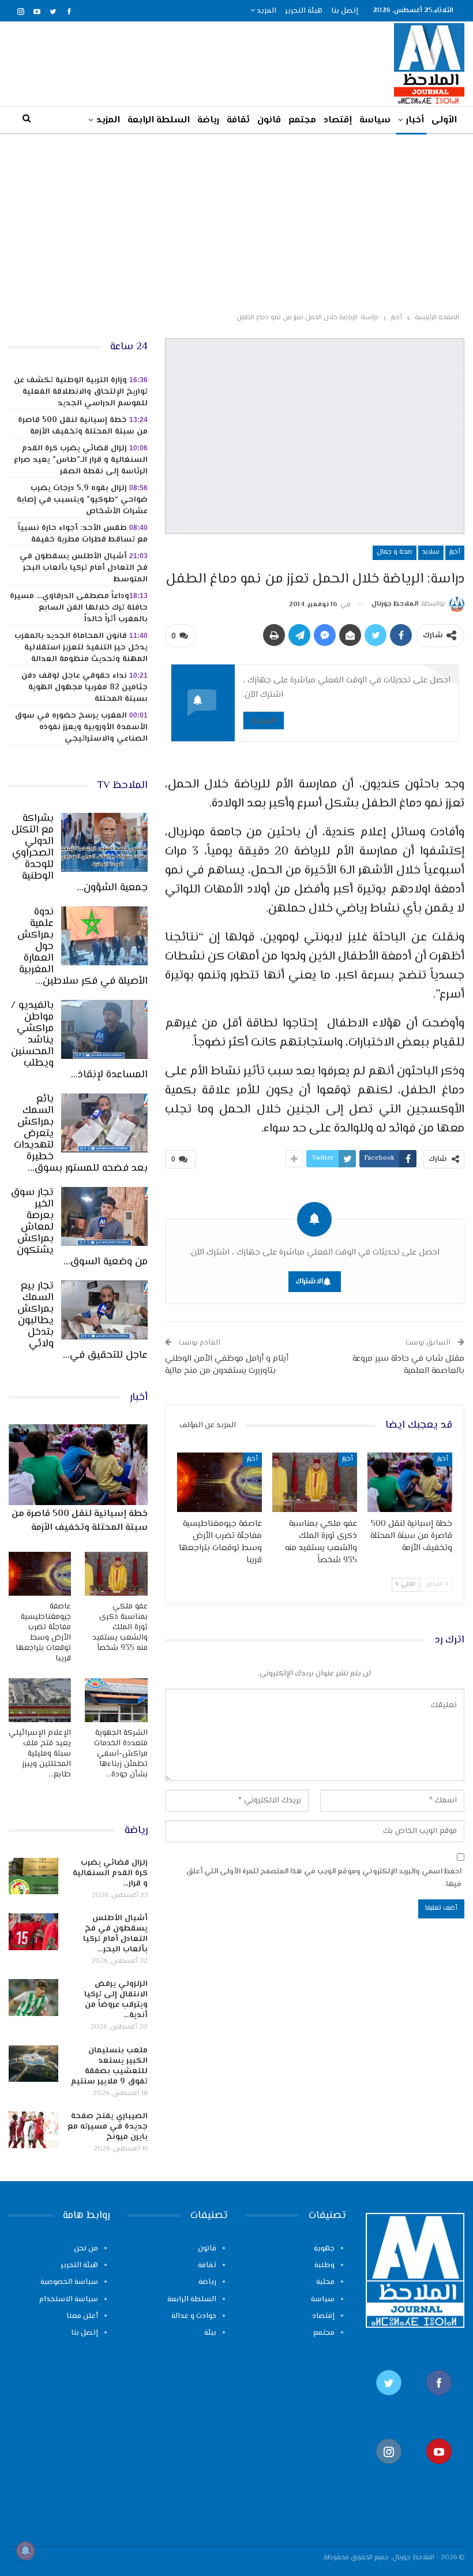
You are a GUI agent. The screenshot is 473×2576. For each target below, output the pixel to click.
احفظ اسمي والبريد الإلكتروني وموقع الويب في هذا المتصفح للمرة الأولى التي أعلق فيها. (324, 1878)
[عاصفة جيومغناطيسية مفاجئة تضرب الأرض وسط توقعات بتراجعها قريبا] (219, 1482)
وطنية (324, 2265)
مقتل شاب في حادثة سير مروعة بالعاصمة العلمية (408, 1365)
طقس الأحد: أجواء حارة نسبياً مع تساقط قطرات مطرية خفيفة (83, 534)
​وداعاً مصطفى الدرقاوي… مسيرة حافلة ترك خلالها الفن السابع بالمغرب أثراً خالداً (79, 608)
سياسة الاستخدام (69, 2299)
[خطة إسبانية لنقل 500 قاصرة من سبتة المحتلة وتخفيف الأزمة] (410, 1482)
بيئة (210, 2333)
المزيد (266, 11)
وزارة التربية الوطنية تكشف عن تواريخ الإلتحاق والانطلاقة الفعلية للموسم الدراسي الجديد (81, 392)
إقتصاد (338, 120)
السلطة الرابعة (159, 120)
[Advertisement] (236, 221)
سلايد (431, 552)
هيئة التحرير (304, 11)
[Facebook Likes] (440, 2401)
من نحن (86, 2249)
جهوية (324, 2249)
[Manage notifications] (25, 2551)
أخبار (415, 120)
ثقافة (238, 120)
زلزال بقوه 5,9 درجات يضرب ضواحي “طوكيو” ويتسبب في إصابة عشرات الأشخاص (82, 500)
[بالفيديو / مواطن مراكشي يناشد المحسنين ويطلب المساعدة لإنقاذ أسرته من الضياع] (104, 1029)
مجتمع (302, 120)
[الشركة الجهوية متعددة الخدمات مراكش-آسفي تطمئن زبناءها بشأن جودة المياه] (116, 1700)
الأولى (444, 120)
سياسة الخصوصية (69, 2282)
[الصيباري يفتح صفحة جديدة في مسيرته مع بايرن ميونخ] (33, 2130)
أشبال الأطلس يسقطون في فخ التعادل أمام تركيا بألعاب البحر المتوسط (84, 568)
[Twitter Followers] (389, 2401)
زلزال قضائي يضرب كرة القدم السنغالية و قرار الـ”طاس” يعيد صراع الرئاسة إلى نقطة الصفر (81, 460)
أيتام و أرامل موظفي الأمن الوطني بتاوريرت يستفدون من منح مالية (227, 1365)
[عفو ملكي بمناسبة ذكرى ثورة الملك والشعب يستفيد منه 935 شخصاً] (315, 1482)
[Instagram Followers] (389, 2469)
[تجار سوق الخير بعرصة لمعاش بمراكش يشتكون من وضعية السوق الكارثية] (104, 1216)
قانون (269, 120)
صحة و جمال (395, 552)
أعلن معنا (82, 2316)
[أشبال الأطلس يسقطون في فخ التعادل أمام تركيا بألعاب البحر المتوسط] (33, 1932)
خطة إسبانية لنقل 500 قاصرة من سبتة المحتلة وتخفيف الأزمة (83, 426)
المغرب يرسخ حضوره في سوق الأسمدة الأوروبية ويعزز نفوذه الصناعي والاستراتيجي (81, 727)
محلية (325, 2282)
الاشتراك (264, 720)
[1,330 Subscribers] (440, 2469)
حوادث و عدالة (194, 2316)
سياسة (375, 120)
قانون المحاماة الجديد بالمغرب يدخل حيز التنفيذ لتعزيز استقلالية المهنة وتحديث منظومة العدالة (81, 648)
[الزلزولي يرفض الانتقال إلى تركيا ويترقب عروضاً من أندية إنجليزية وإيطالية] (33, 1998)
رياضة (208, 120)
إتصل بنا (345, 11)
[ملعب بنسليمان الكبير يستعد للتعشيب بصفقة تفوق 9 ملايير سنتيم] (33, 2064)
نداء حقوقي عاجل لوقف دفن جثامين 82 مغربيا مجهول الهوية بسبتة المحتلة (85, 688)
